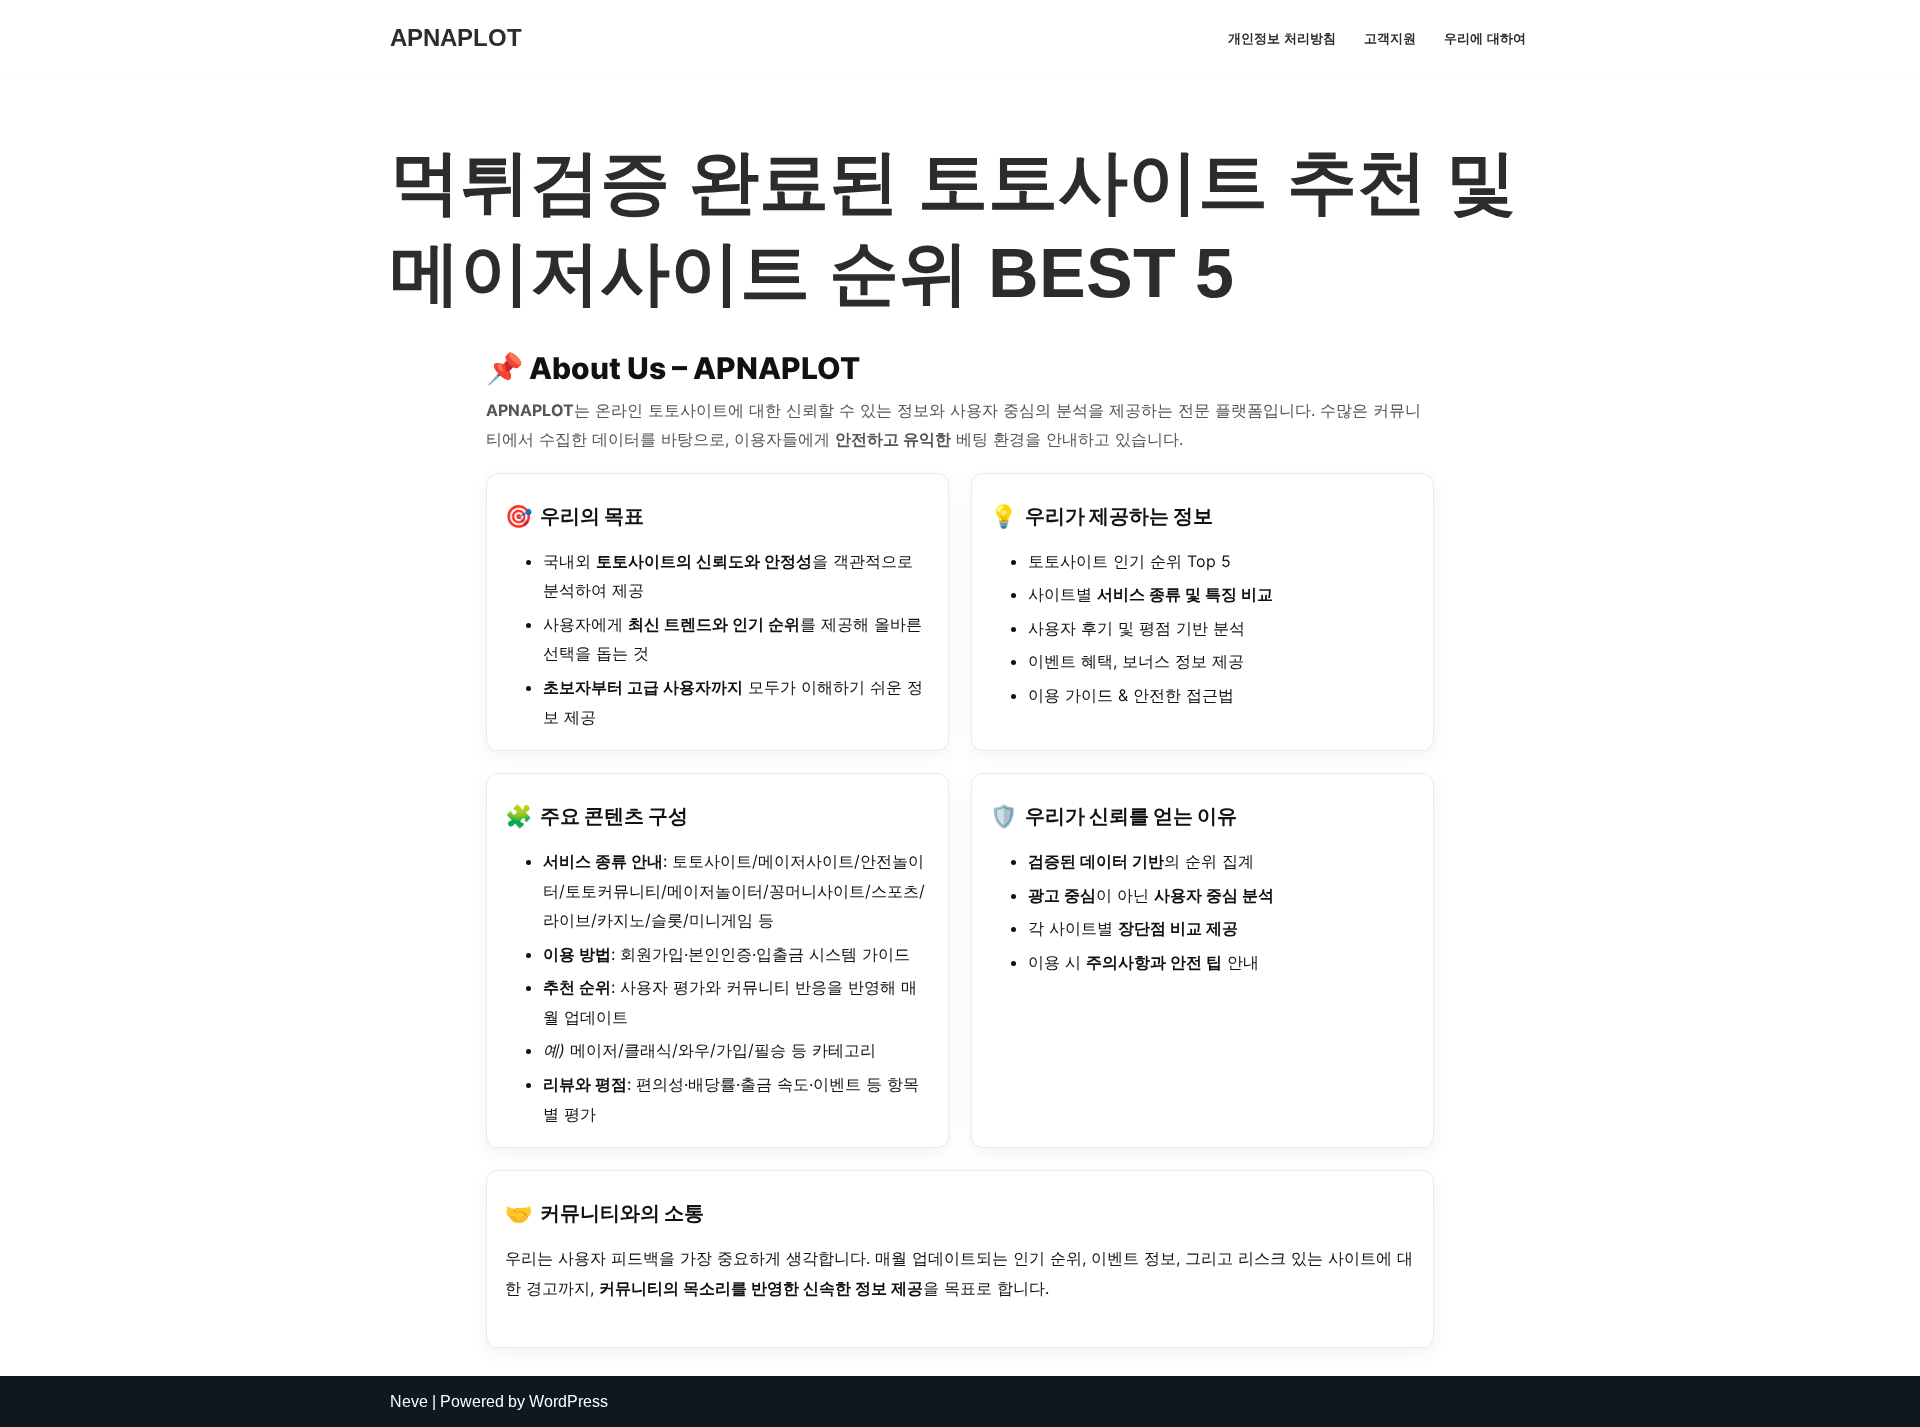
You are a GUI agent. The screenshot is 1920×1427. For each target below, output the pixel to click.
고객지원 (1390, 38)
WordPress (568, 1401)
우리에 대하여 (1485, 38)
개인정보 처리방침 (1282, 38)
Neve (409, 1401)
